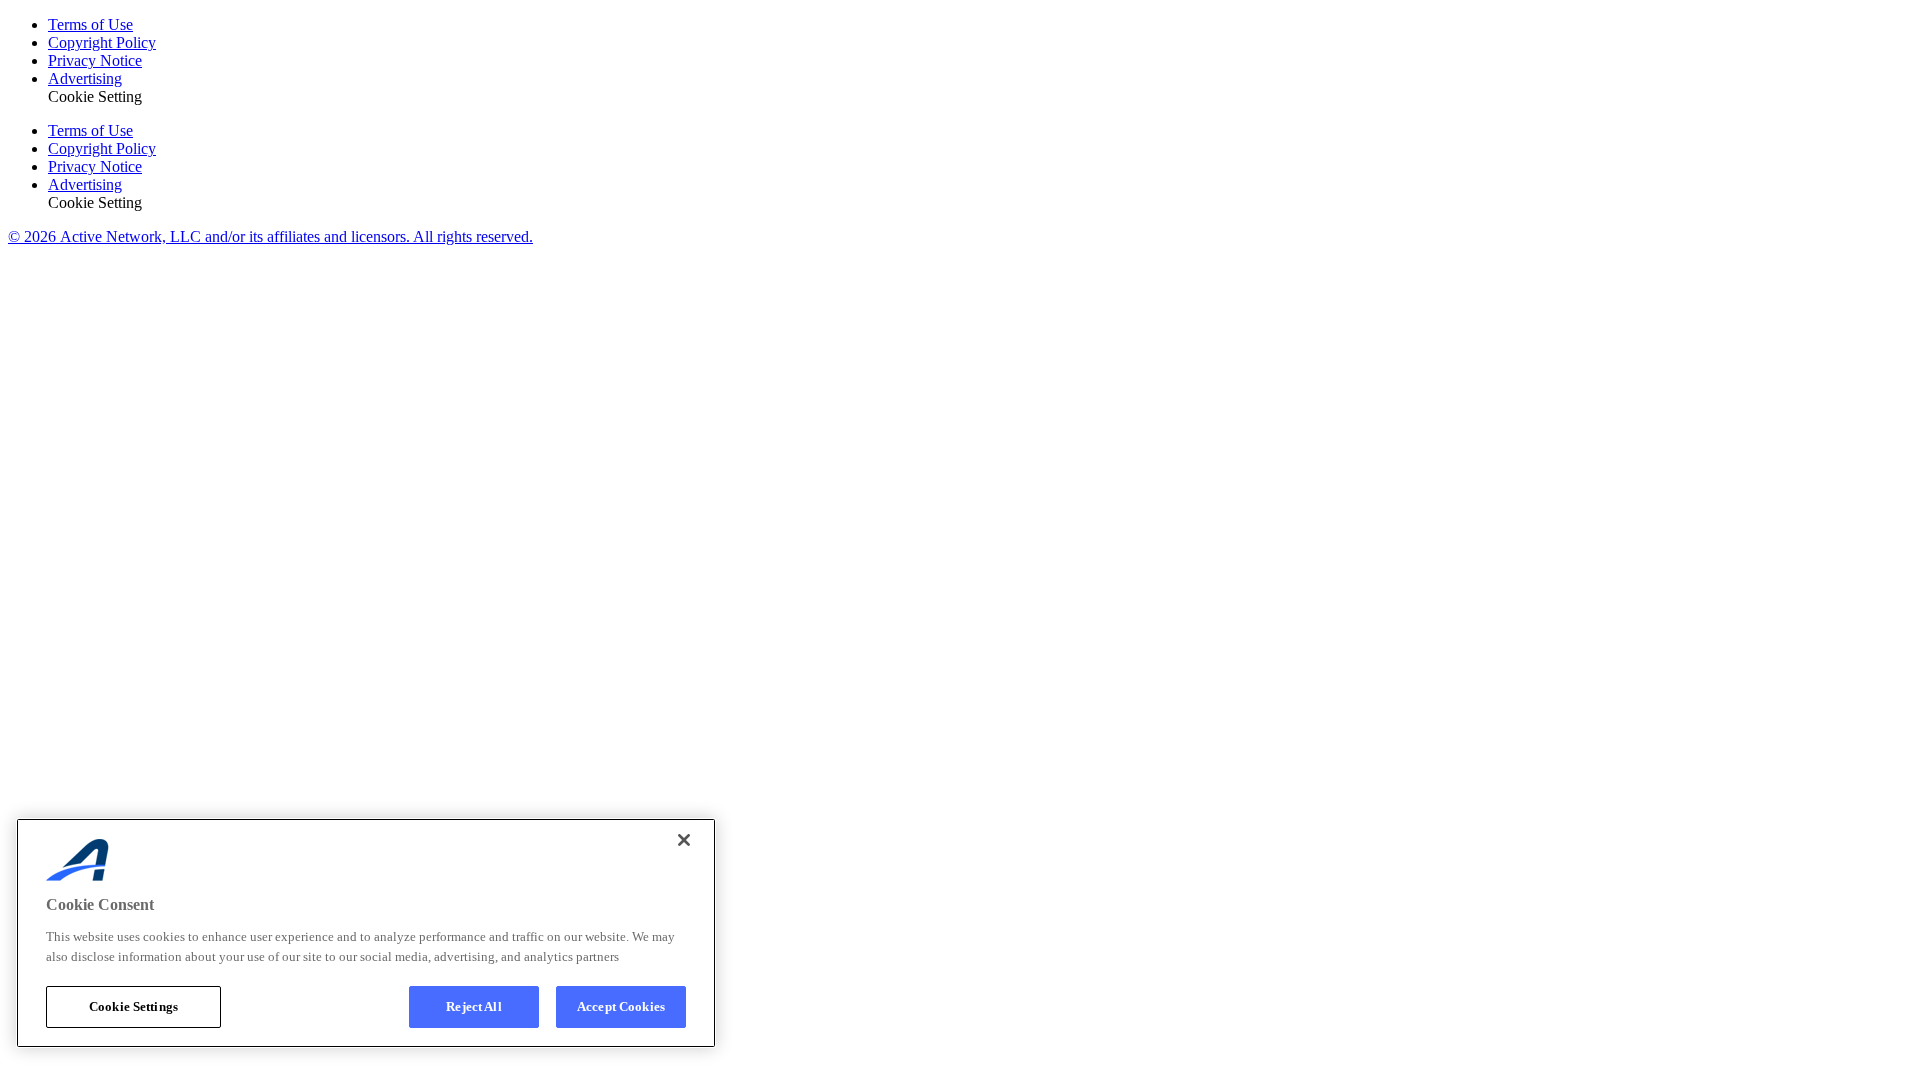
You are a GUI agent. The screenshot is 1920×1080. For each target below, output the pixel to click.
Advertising (85, 78)
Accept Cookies (621, 1006)
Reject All (473, 1006)
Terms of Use (90, 24)
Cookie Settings (133, 1006)
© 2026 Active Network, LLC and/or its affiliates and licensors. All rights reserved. (270, 236)
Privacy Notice (95, 60)
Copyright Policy (102, 42)
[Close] (684, 840)
